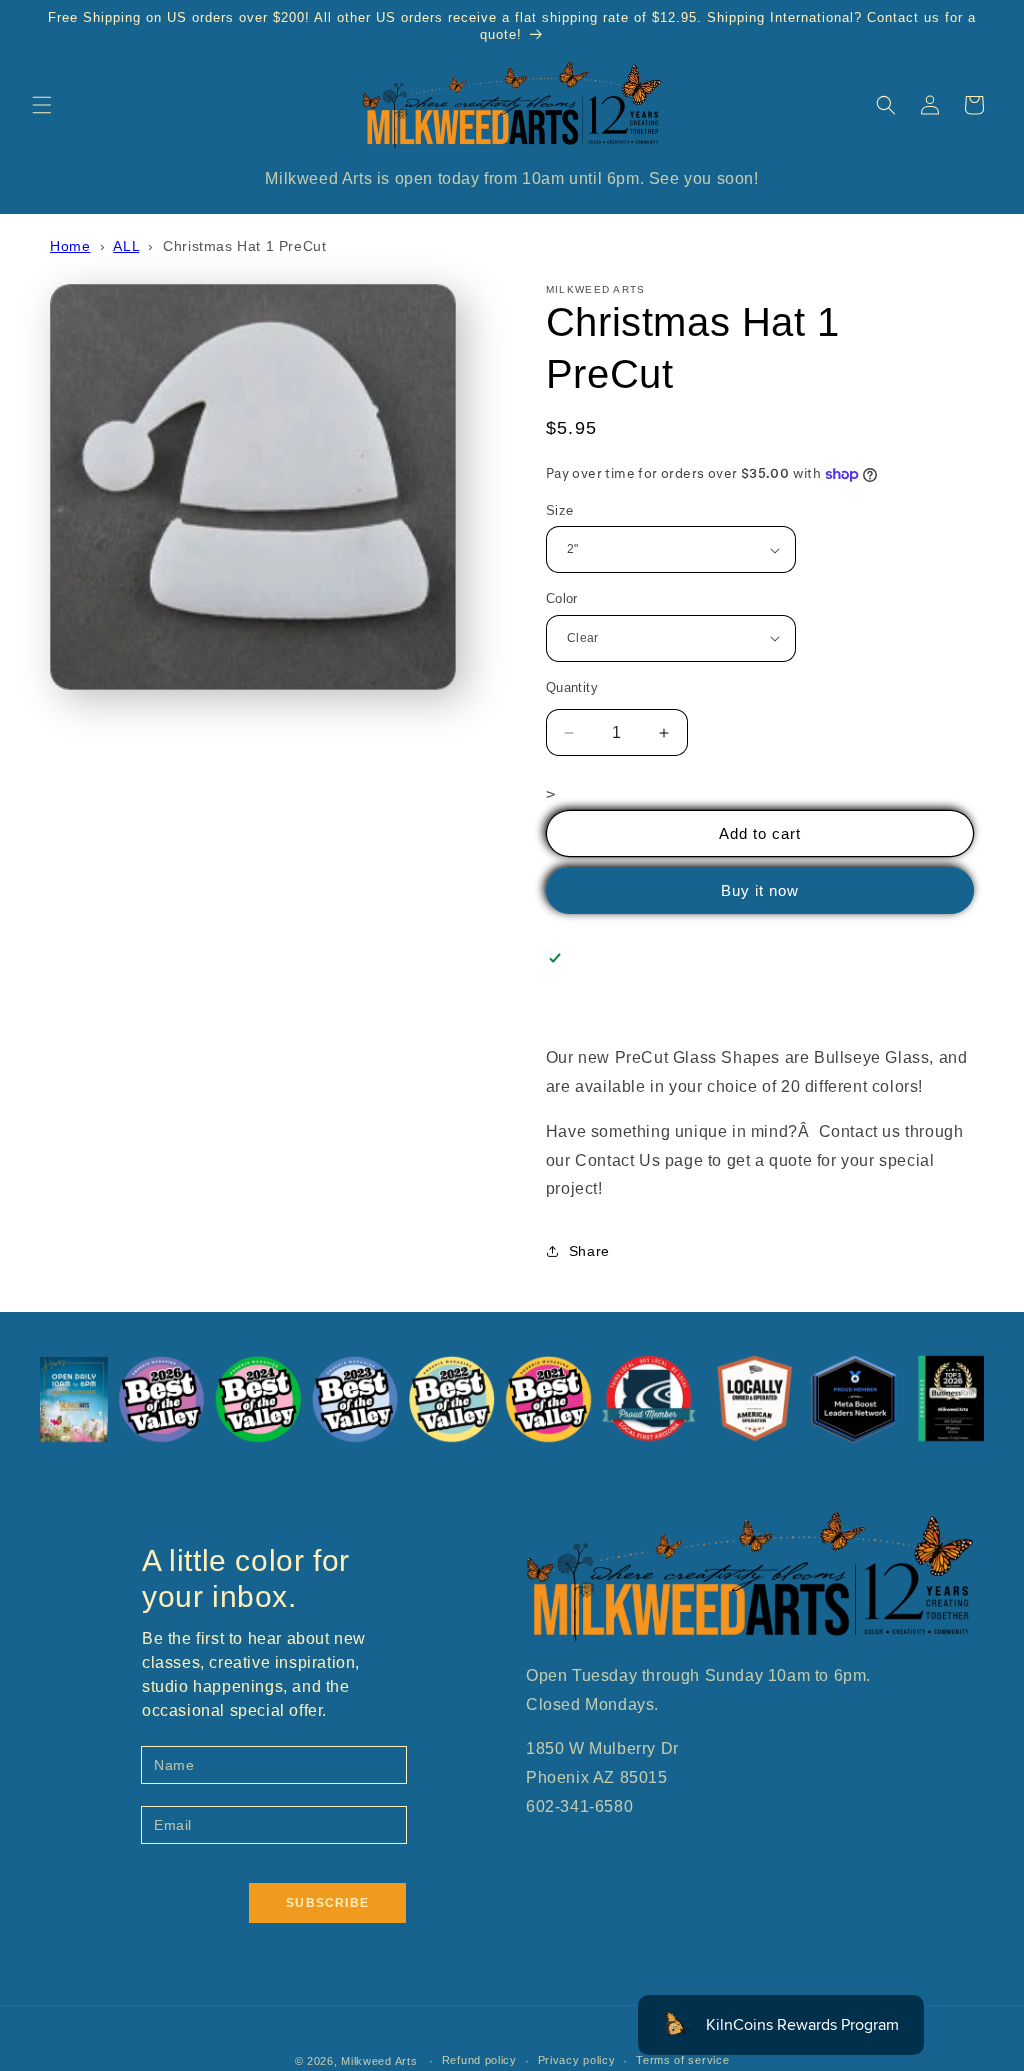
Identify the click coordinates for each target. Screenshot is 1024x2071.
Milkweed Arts (379, 2061)
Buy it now (760, 890)
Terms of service (682, 2060)
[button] (42, 105)
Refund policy (479, 2060)
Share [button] (589, 1251)
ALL (126, 246)
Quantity (572, 687)
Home (70, 246)
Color (562, 598)
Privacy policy (577, 2060)
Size (560, 510)
